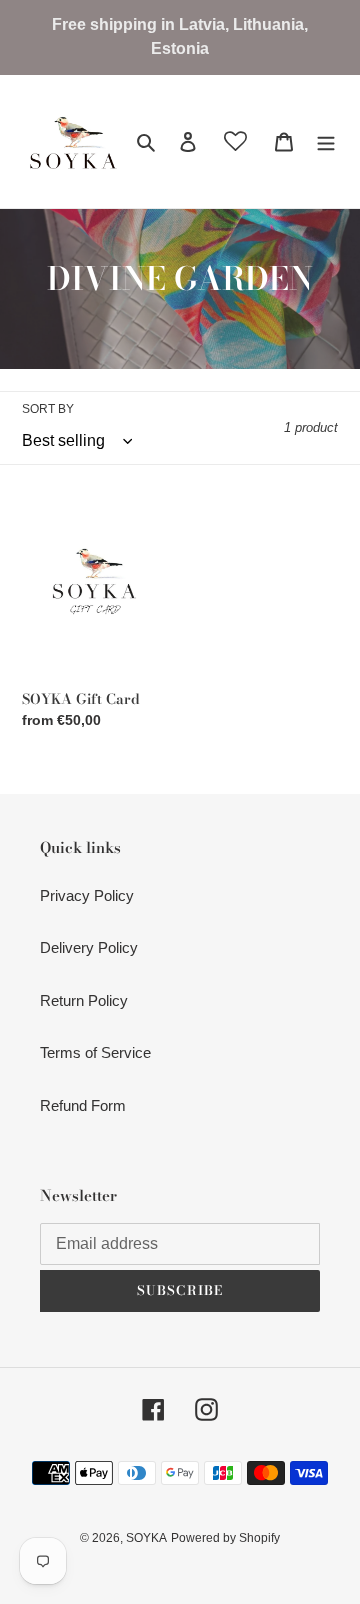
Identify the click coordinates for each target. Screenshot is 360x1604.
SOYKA (146, 1538)
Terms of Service (95, 1052)
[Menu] (326, 141)
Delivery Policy (89, 947)
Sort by (48, 409)
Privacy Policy (87, 895)
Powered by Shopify (225, 1538)
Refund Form (83, 1105)
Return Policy (84, 1000)
